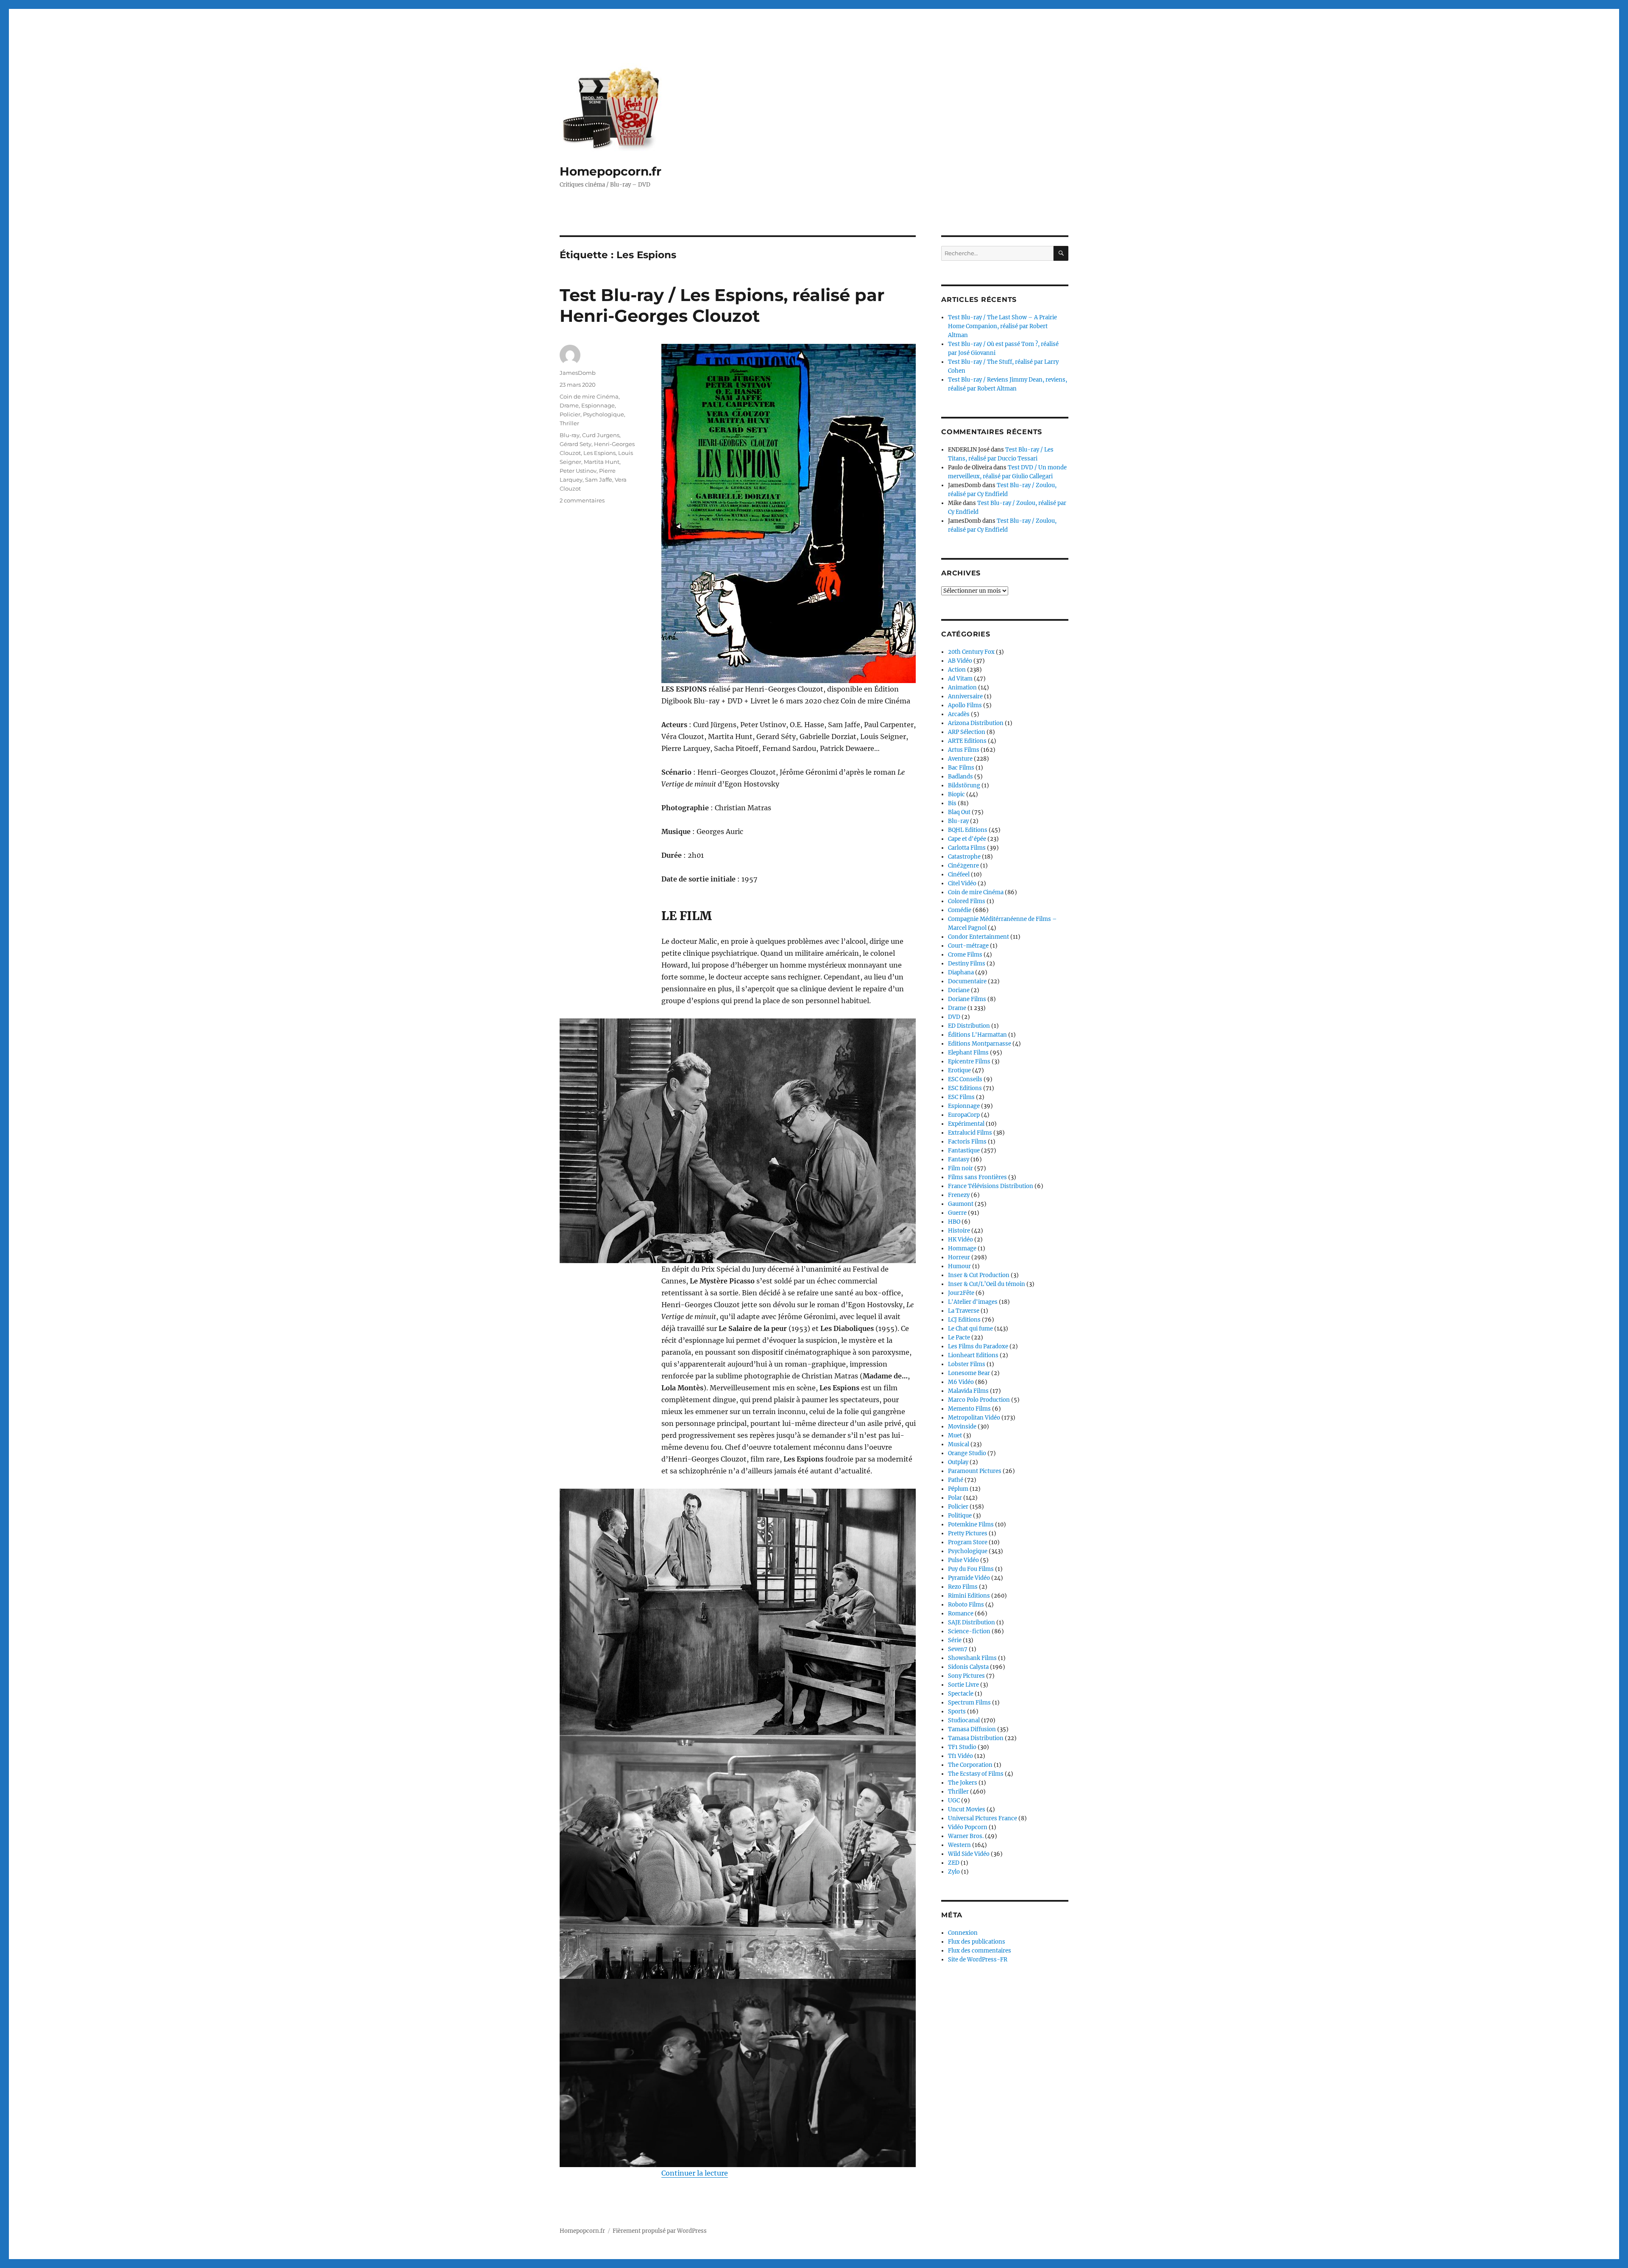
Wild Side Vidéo (969, 1854)
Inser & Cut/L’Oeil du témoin (987, 1284)
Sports (957, 1711)
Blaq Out (959, 812)
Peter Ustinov (578, 471)
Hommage (962, 1248)
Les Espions (599, 453)
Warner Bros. (966, 1836)
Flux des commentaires (980, 1951)
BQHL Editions (968, 830)
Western (959, 1845)
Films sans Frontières (977, 1177)
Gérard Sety (576, 444)
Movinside (962, 1427)
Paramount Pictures (975, 1471)
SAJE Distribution (972, 1622)
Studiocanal (964, 1720)
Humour (959, 1266)
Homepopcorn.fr (610, 171)
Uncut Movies (967, 1809)
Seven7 (958, 1649)
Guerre (957, 1213)
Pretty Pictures (968, 1533)
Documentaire (967, 981)
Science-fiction (969, 1631)
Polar (955, 1498)
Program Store (968, 1542)
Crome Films (965, 955)
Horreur (959, 1257)
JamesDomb (578, 373)
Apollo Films (965, 705)
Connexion (963, 1933)
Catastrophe (964, 857)
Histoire (959, 1231)
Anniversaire (965, 696)
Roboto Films (966, 1605)
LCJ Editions (964, 1320)
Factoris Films (967, 1142)
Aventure (960, 759)
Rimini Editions (969, 1596)
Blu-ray (570, 435)
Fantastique (964, 1151)
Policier (570, 414)
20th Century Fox (971, 652)
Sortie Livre (963, 1685)
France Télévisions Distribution (991, 1186)
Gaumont (961, 1204)
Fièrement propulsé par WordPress (660, 2231)
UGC (954, 1801)
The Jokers (963, 1783)
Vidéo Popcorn (968, 1827)
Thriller (569, 423)
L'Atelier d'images (973, 1302)
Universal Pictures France (983, 1818)
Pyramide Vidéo (969, 1578)
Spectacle (961, 1694)
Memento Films (969, 1409)
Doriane (959, 990)
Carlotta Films (967, 848)
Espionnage (598, 405)
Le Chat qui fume (970, 1329)
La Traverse (964, 1311)
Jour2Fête (961, 1293)
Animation (962, 688)
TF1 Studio (962, 1747)
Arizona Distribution (976, 723)
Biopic (956, 794)
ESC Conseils (965, 1079)
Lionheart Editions (973, 1355)
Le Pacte (959, 1338)
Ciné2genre (963, 866)
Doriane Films (967, 999)
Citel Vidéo (962, 883)
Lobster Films (967, 1364)
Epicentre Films (969, 1061)
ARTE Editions (967, 741)
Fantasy (959, 1159)
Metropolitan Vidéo (974, 1418)
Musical (959, 1444)
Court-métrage (968, 946)
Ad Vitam (960, 679)
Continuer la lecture (695, 2173)
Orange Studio (967, 1453)
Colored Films (967, 901)
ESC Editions (965, 1088)
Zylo (954, 1872)
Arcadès (959, 714)
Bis (952, 803)
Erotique (959, 1070)
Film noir (960, 1168)
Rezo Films (963, 1587)
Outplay (958, 1462)
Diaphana (961, 972)
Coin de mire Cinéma (589, 396)
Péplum (958, 1489)
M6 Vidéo (961, 1382)
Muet (955, 1435)
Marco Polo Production (979, 1400)
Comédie (960, 910)
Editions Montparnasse (980, 1044)
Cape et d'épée (967, 839)
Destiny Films (967, 964)
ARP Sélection (967, 732)
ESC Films (961, 1097)
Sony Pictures (966, 1676)
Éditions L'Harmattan (977, 1035)
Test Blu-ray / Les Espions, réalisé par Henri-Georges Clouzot (722, 305)
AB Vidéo (960, 661)
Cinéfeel (959, 875)
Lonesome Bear (969, 1373)
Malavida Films (968, 1391)
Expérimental (966, 1124)
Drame (569, 405)
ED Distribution (969, 1026)
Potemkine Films (971, 1525)
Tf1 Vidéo (960, 1756)
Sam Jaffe (599, 480)
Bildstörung (964, 785)
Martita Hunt (602, 462)
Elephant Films (968, 1053)
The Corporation (970, 1765)
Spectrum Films (969, 1703)
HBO (954, 1222)
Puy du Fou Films (971, 1569)
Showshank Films (972, 1658)
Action (957, 670)
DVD (954, 1017)
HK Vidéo (960, 1240)
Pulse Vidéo (963, 1560)
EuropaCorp (964, 1115)
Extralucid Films (970, 1133)
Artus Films (964, 750)
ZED (954, 1863)
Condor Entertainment (978, 937)
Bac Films (961, 768)
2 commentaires (582, 500)
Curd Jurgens (601, 435)
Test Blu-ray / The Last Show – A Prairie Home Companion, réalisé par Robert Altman (1002, 326)
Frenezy (959, 1195)
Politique (960, 1516)
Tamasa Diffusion (972, 1729)
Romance (961, 1614)
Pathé (956, 1480)
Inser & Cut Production (979, 1275)
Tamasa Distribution (976, 1738)
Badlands (960, 777)
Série (955, 1640)
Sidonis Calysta (968, 1667)
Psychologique (604, 414)
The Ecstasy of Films (976, 1774)
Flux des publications (977, 1942)
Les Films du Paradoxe (978, 1346)
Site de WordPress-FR (978, 1960)
